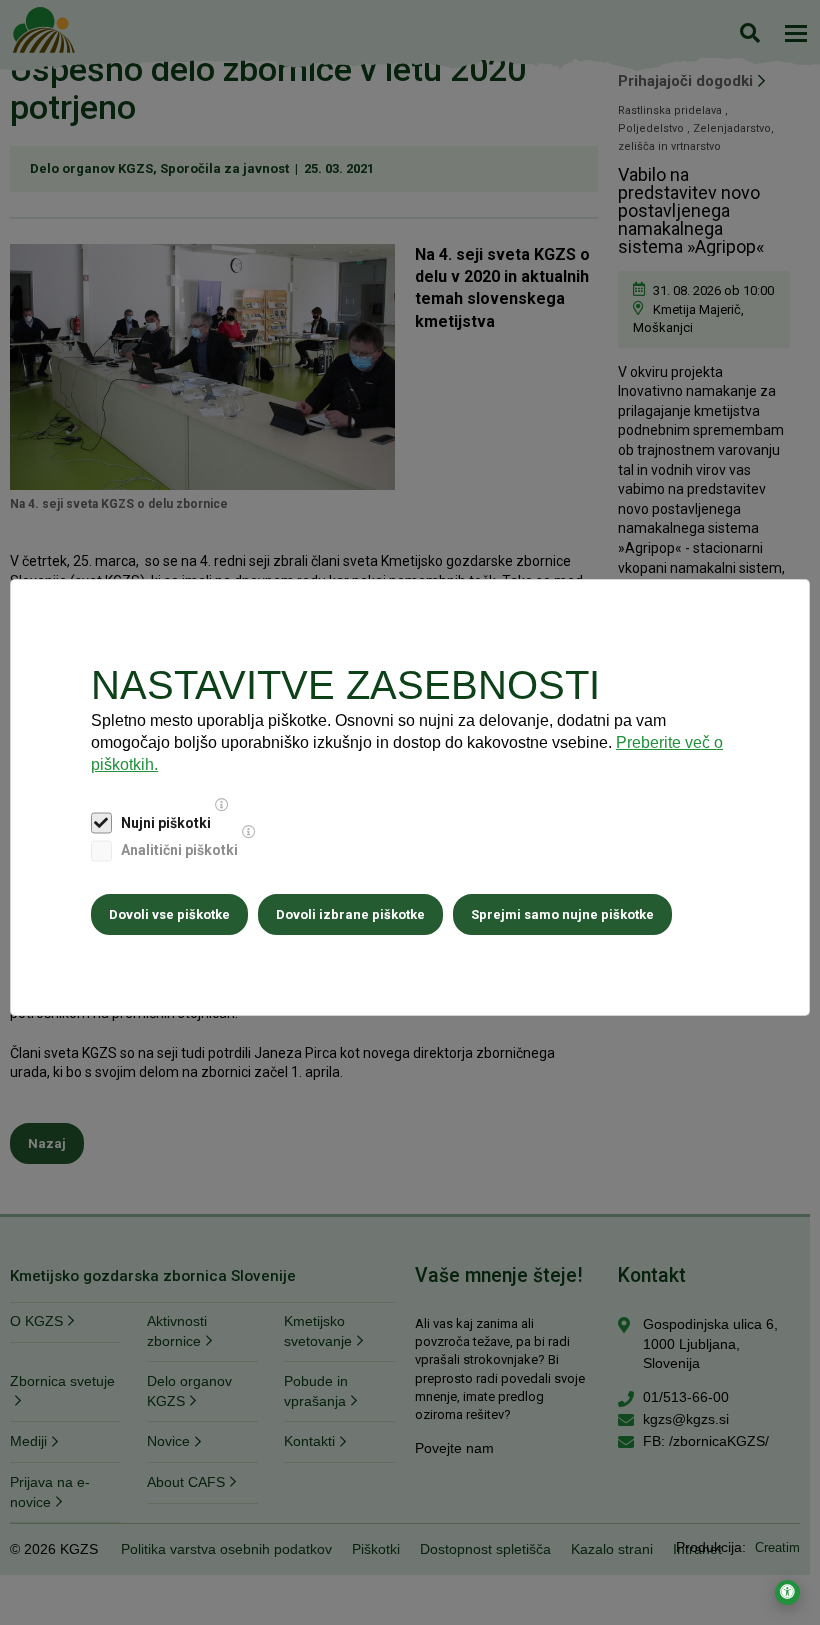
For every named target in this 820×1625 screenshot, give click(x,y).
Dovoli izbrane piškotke (350, 914)
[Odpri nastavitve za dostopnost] (787, 1592)
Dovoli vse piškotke (169, 914)
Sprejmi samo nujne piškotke (562, 914)
